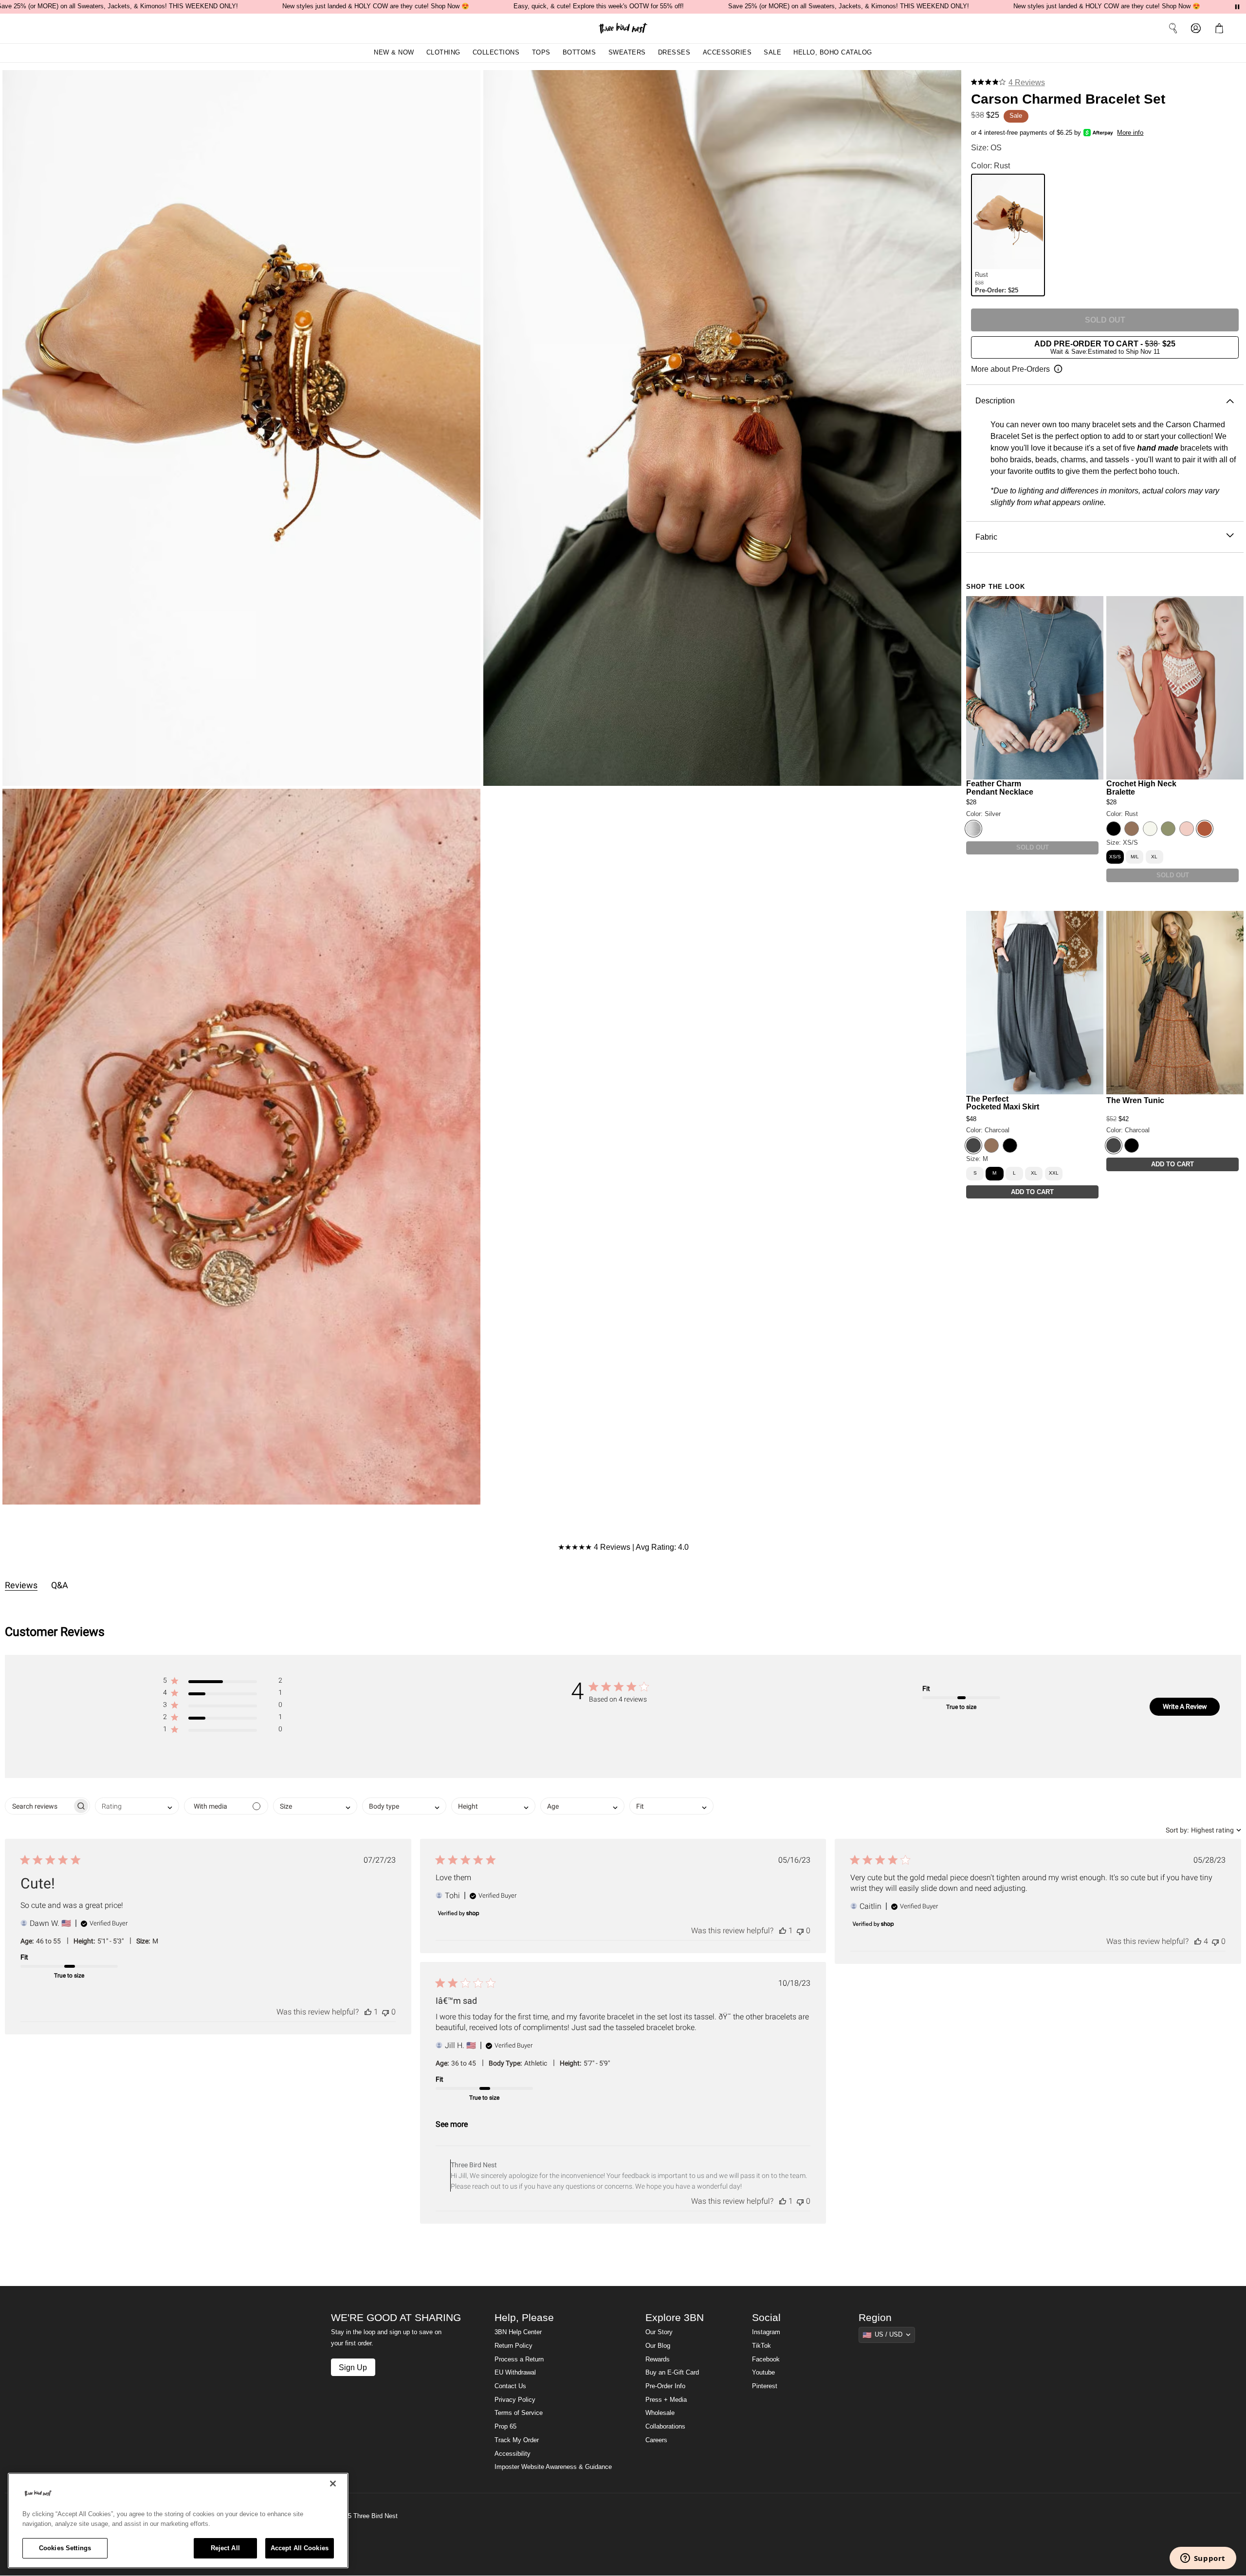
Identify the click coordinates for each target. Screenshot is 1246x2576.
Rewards (658, 2359)
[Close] (333, 2484)
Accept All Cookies (300, 2548)
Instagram (766, 2332)
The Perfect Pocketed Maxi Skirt (1003, 1102)
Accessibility (513, 2454)
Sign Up (353, 2367)
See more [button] (452, 2124)
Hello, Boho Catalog (833, 53)
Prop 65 (505, 2427)
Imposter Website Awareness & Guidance (553, 2467)
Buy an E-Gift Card (672, 2373)
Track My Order (517, 2440)
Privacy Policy (515, 2400)
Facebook (766, 2359)
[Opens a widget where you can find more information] (1203, 2559)
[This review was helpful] (368, 2012)
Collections (496, 53)
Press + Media (666, 2400)
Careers (656, 2440)
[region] (178, 2521)
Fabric (986, 537)
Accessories (727, 53)
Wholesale (660, 2413)
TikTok (761, 2346)
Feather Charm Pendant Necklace (1000, 788)
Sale (772, 53)
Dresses (674, 53)
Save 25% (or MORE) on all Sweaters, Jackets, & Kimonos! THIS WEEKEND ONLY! (849, 6)
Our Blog (658, 2346)
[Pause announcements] (1237, 7)
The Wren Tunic (1135, 1100)
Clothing (443, 53)
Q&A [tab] (60, 1585)
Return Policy (513, 2346)
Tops (541, 53)
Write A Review (1185, 1706)
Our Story (659, 2332)
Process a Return (519, 2359)
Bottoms (579, 53)
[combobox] (137, 1806)
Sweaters (627, 53)
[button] (1221, 28)
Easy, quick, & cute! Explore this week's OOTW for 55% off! (599, 6)
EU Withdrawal (515, 2373)
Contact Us (510, 2386)
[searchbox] (39, 1806)
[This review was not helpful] (385, 2012)
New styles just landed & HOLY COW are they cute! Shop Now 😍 (376, 6)
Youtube (763, 2373)
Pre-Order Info (665, 2386)
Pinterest (765, 2386)
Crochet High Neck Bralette (1141, 788)
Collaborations (665, 2427)
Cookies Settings (65, 2548)
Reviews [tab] (21, 1585)
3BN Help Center (518, 2332)
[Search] (1173, 28)
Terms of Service (519, 2413)
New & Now (394, 53)
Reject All (225, 2548)
